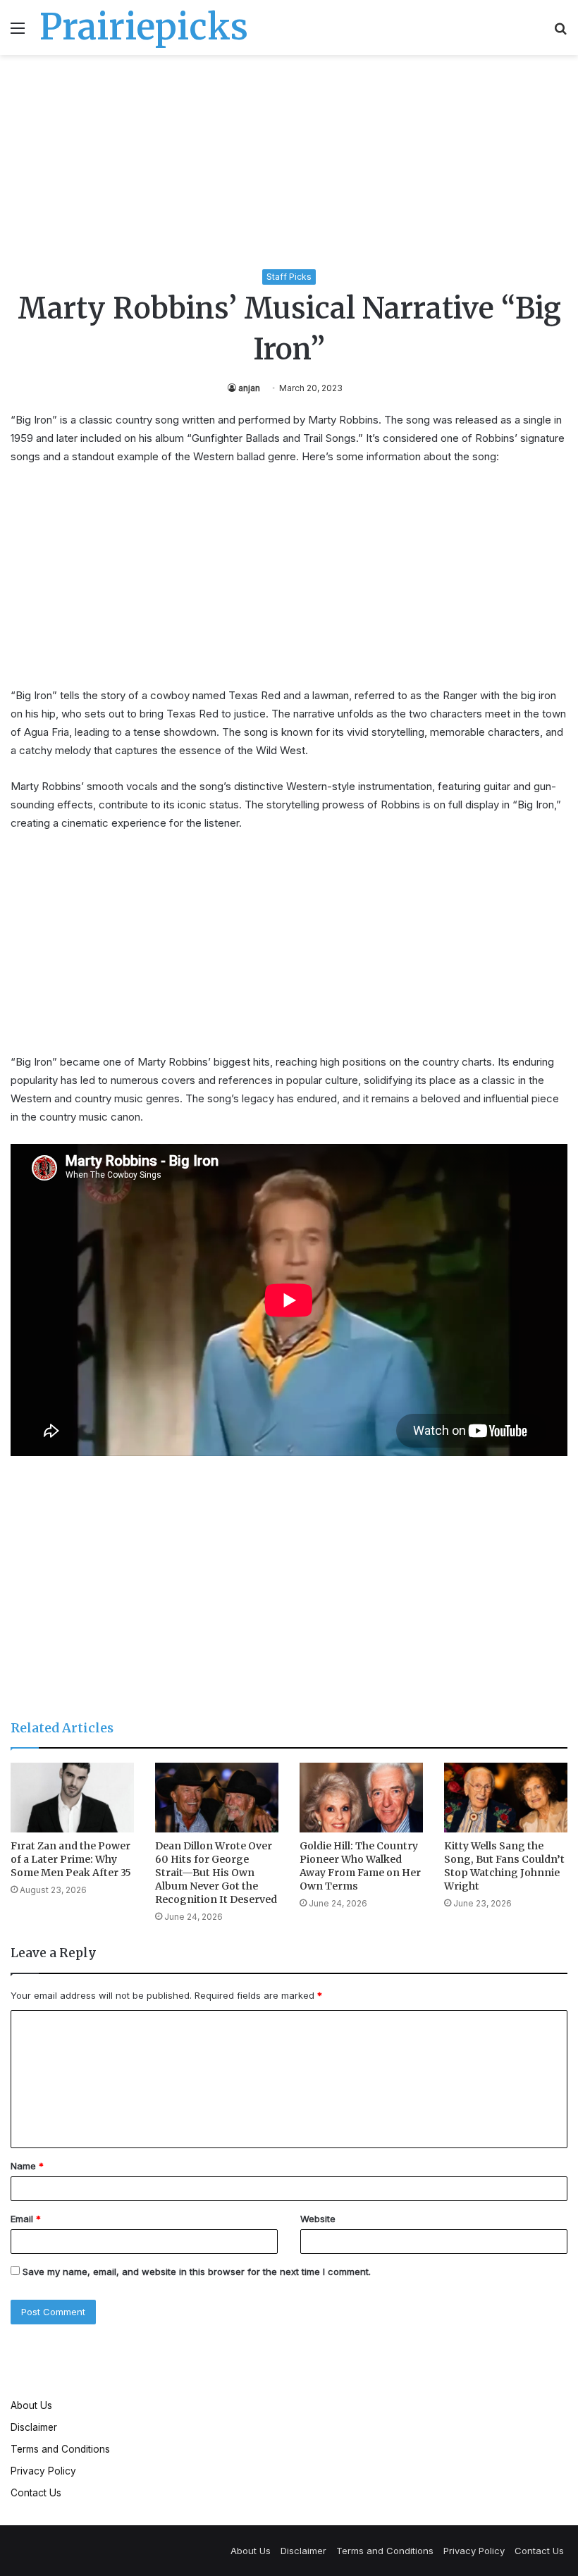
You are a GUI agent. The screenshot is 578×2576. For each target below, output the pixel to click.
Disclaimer (34, 2427)
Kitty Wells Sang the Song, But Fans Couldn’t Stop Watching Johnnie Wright (504, 1866)
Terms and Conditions (60, 2449)
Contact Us (36, 2493)
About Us (31, 2405)
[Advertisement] (289, 164)
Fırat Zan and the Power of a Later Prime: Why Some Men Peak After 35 (71, 1859)
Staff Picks (289, 277)
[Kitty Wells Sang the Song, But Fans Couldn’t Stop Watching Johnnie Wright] (506, 1798)
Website (318, 2219)
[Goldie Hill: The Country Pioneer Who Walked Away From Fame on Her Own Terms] (361, 1798)
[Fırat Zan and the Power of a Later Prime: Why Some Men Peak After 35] (72, 1798)
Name (27, 2166)
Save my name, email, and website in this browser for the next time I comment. (197, 2272)
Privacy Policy (43, 2471)
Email (26, 2219)
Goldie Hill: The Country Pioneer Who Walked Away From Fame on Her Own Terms (360, 1866)
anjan (249, 388)
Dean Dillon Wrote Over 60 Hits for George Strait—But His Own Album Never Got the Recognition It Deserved (216, 1873)
